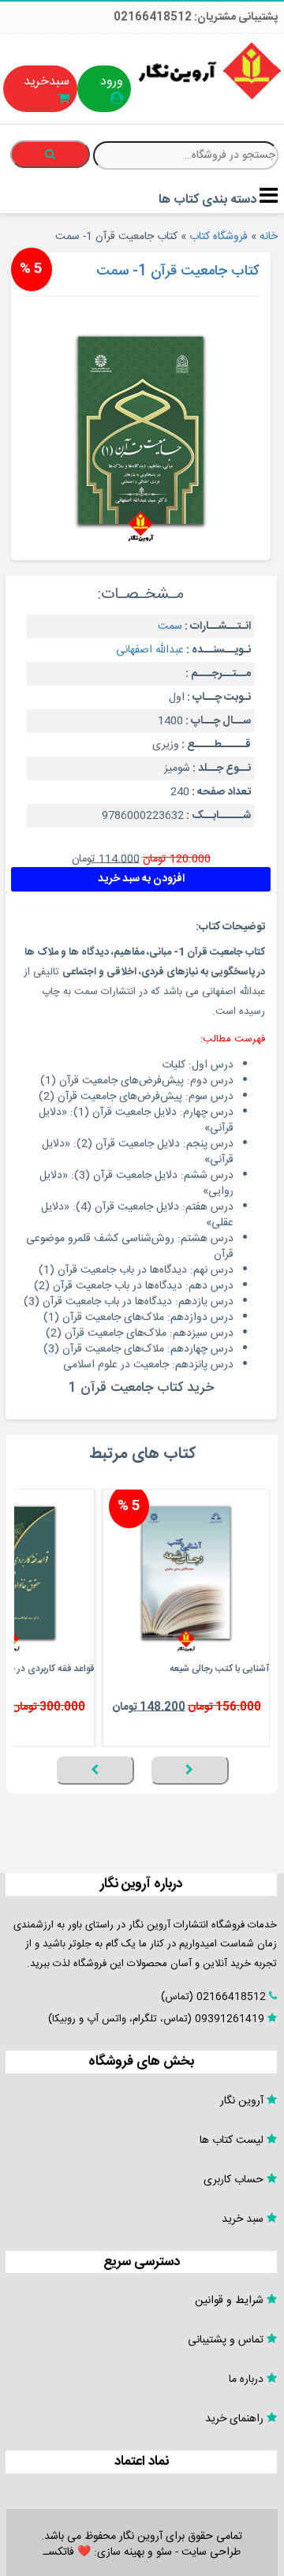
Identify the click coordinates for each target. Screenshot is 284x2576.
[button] (265, 1793)
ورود (112, 82)
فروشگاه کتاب (219, 237)
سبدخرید (47, 82)
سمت (170, 626)
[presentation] (189, 1770)
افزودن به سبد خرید (141, 879)
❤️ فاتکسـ (67, 2552)
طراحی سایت (211, 2552)
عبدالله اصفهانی (150, 650)
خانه (269, 237)
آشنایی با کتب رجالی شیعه (219, 1669)
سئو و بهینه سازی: (131, 2552)
